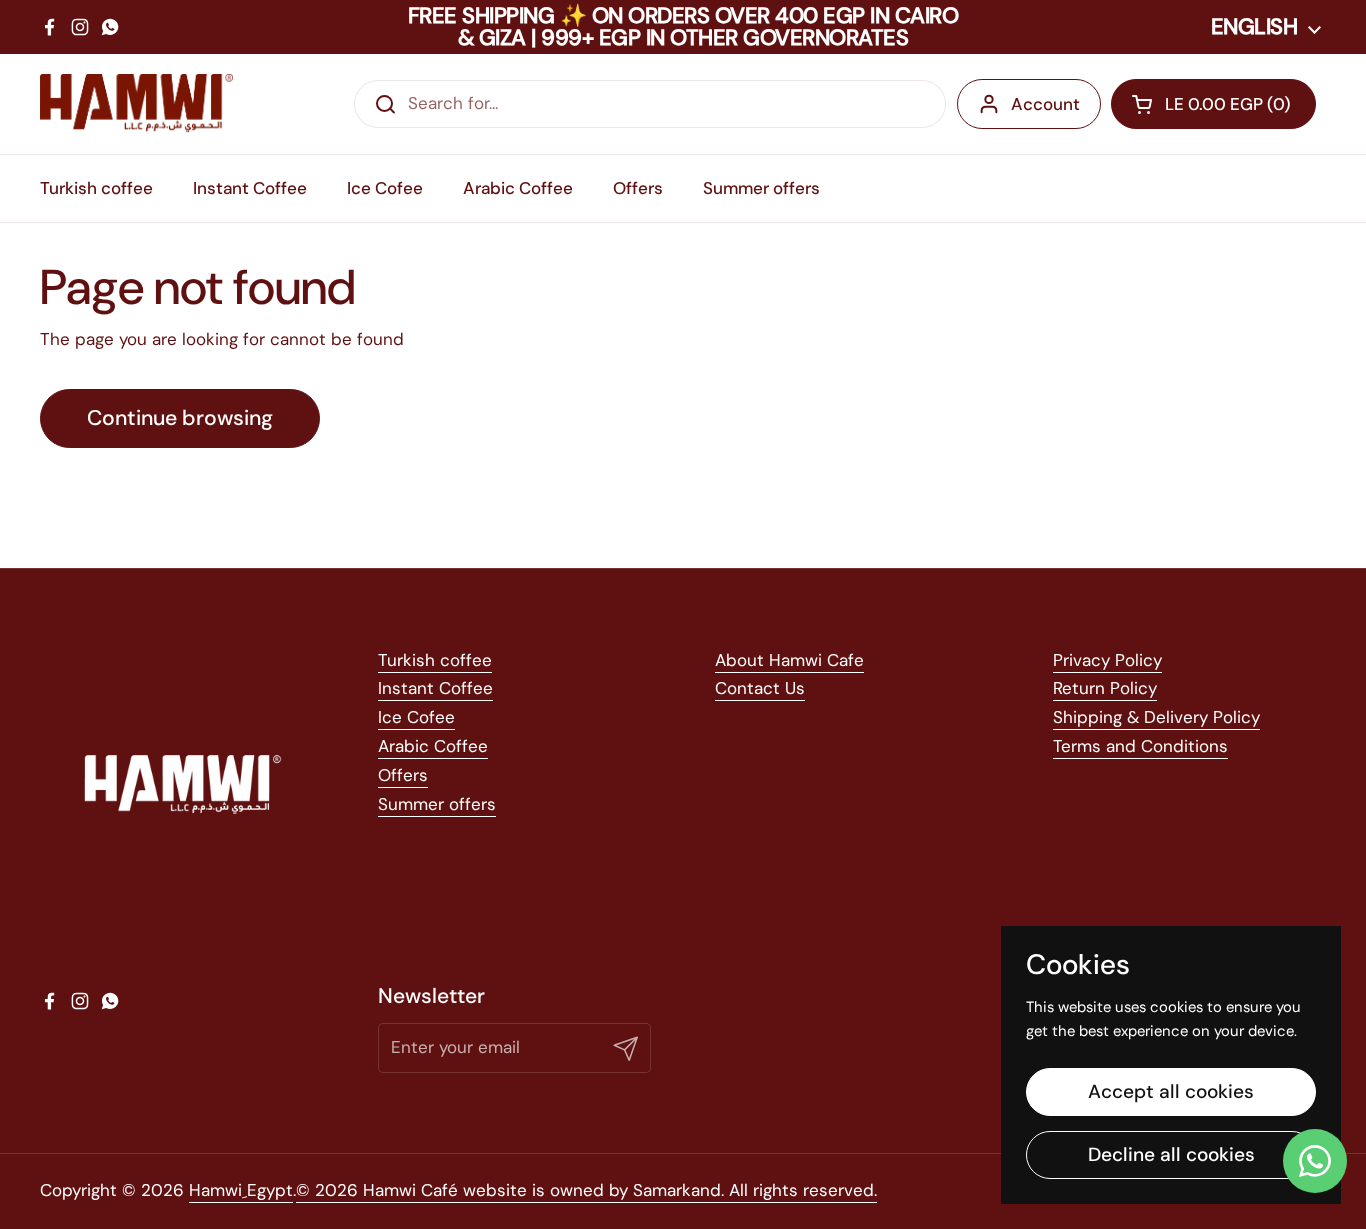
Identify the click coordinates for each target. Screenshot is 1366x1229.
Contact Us (760, 688)
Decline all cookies (1171, 1154)
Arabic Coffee (433, 746)
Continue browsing (180, 418)
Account (1045, 104)
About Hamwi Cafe (789, 660)
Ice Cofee (416, 717)
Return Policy (1105, 688)
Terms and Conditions (1140, 746)
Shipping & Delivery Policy (1156, 717)
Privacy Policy (1107, 660)
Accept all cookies (1171, 1091)
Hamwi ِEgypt (241, 1190)
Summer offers (437, 804)
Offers (403, 775)
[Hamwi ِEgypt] (136, 104)
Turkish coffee (435, 660)
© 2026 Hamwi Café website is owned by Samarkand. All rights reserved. (586, 1190)
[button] (1213, 104)
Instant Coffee (435, 688)
